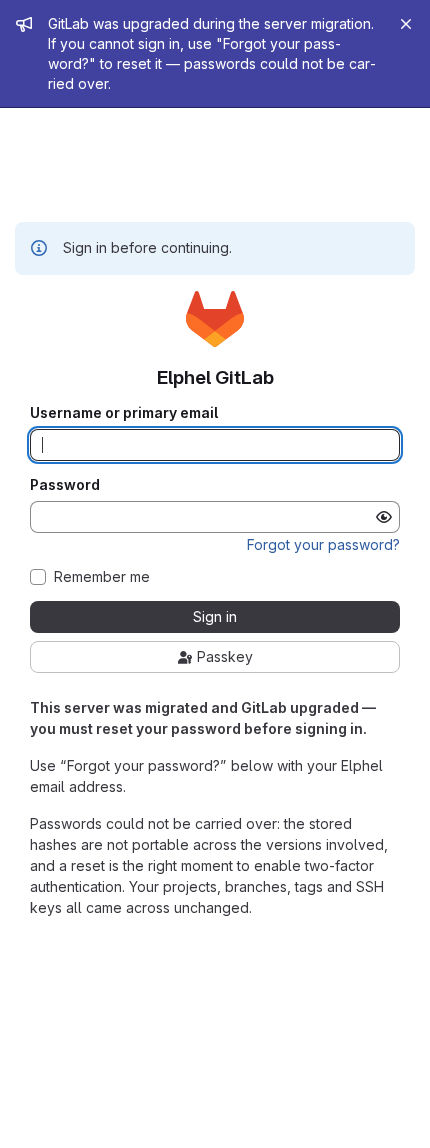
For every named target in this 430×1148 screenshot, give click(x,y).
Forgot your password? (323, 544)
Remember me (102, 577)
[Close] (406, 24)
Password (65, 485)
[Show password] (384, 517)
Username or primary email (124, 413)
